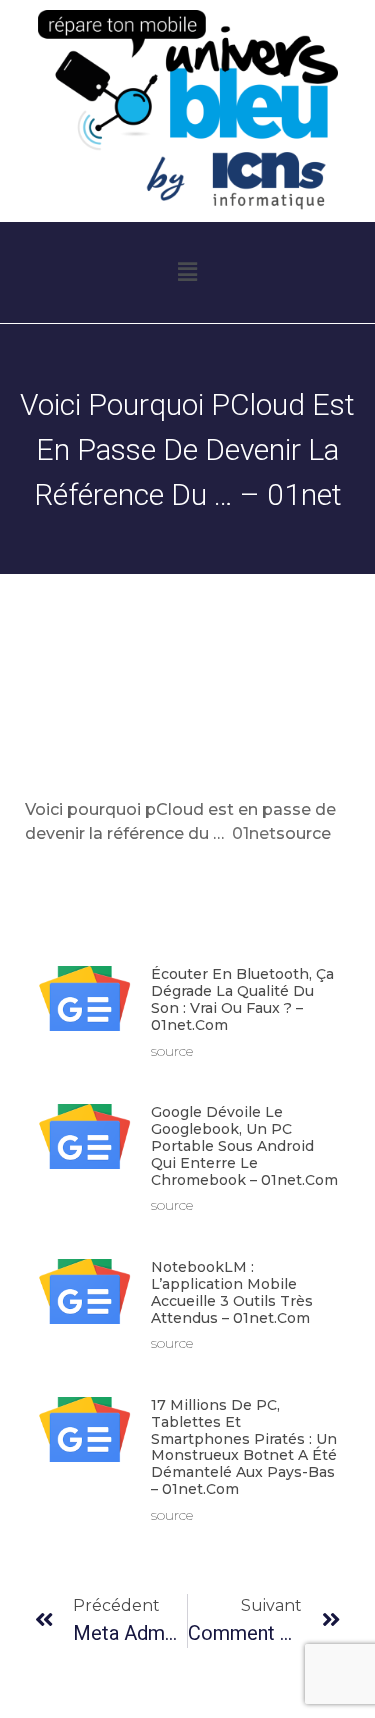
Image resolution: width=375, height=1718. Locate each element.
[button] (187, 273)
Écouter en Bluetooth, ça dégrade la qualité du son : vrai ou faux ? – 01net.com (242, 999)
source (303, 833)
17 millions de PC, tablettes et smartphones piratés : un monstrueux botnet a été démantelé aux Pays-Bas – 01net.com (244, 1447)
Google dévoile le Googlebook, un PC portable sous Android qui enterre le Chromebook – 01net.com (244, 1145)
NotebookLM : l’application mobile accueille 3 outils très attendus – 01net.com (232, 1292)
